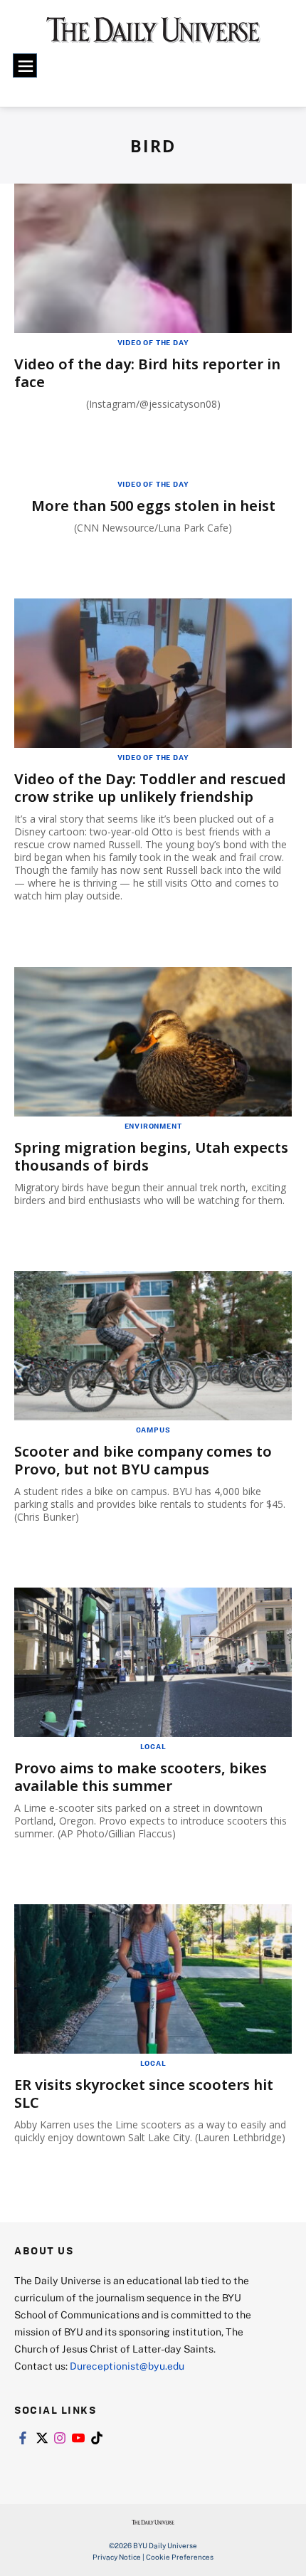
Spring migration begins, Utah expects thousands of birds (151, 1156)
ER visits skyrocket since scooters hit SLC (144, 2094)
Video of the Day (153, 342)
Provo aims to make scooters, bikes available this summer (141, 1777)
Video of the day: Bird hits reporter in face (147, 373)
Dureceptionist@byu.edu (127, 2366)
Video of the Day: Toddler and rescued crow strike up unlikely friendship (150, 788)
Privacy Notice (117, 2557)
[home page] (153, 36)
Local (153, 1746)
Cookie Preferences (180, 2557)
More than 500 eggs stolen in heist (153, 506)
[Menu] (25, 65)
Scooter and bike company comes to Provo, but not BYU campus (143, 1460)
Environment (153, 1126)
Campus (153, 1430)
